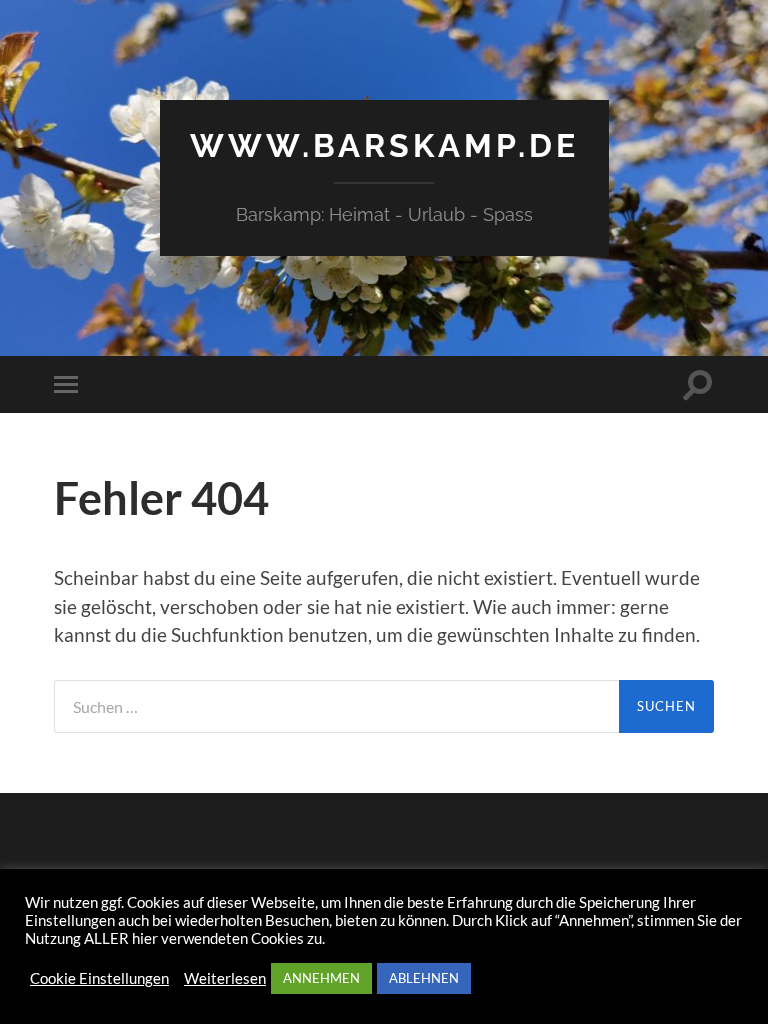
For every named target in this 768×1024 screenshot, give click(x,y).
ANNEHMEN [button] (321, 978)
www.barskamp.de (384, 145)
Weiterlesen (225, 978)
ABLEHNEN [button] (424, 978)
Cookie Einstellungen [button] (99, 978)
